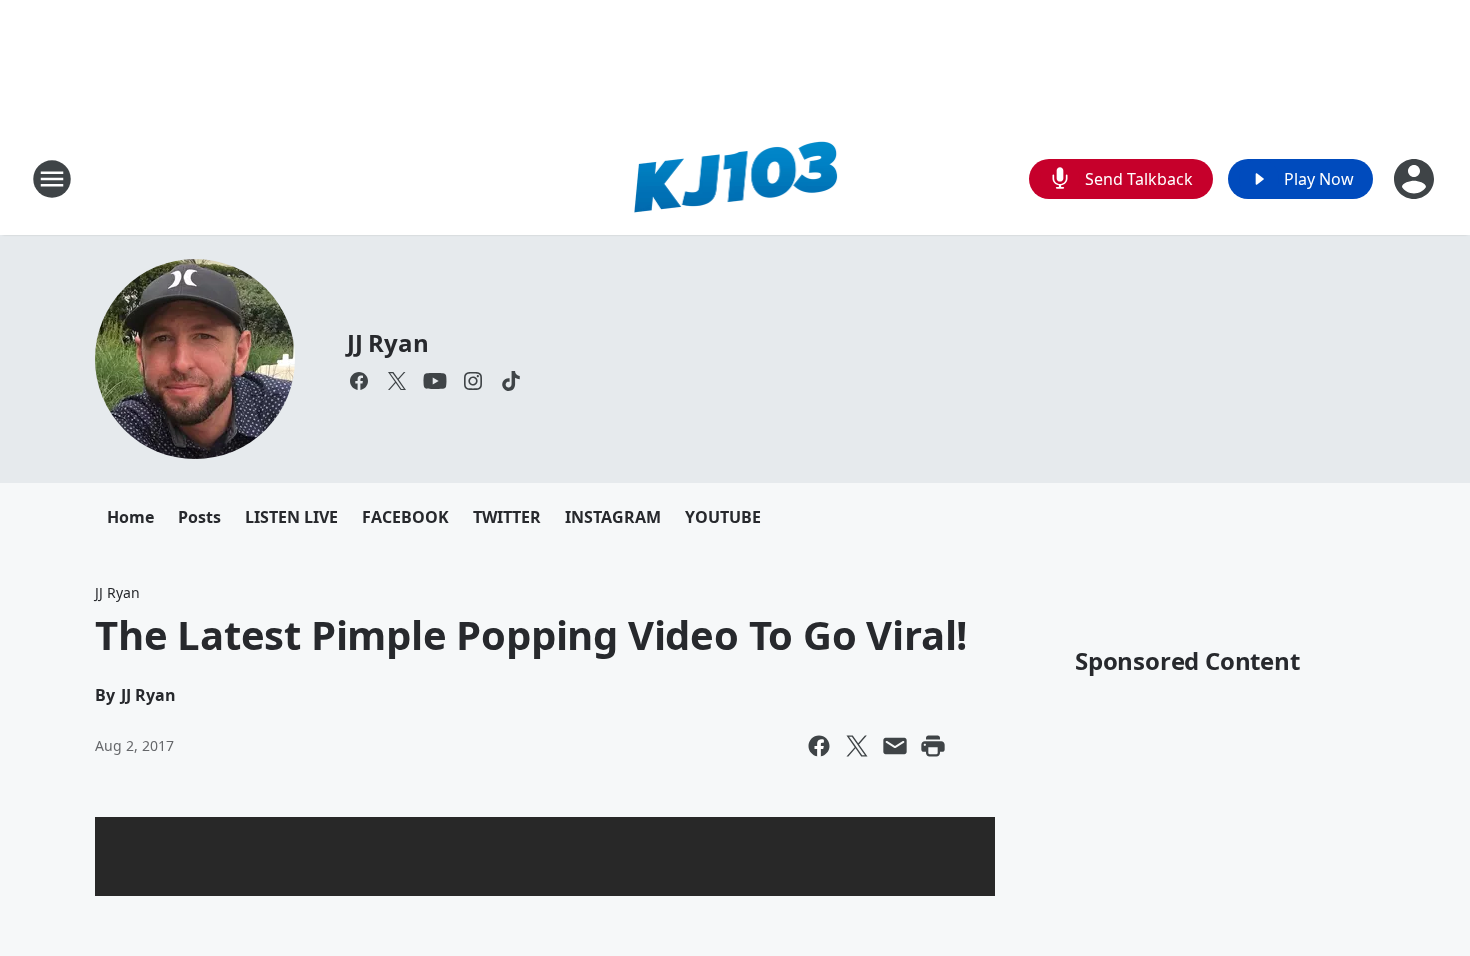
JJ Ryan (388, 342)
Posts (199, 517)
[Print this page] (933, 746)
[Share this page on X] (857, 746)
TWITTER (507, 517)
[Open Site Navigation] (52, 179)
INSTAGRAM (613, 517)
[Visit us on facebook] (359, 381)
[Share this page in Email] (895, 746)
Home (130, 517)
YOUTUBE (723, 517)
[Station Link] (735, 178)
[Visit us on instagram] (473, 381)
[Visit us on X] (397, 381)
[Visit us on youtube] (435, 381)
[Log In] (1416, 179)
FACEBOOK (405, 517)
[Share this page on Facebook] (819, 746)
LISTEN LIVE (291, 517)
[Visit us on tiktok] (511, 381)
